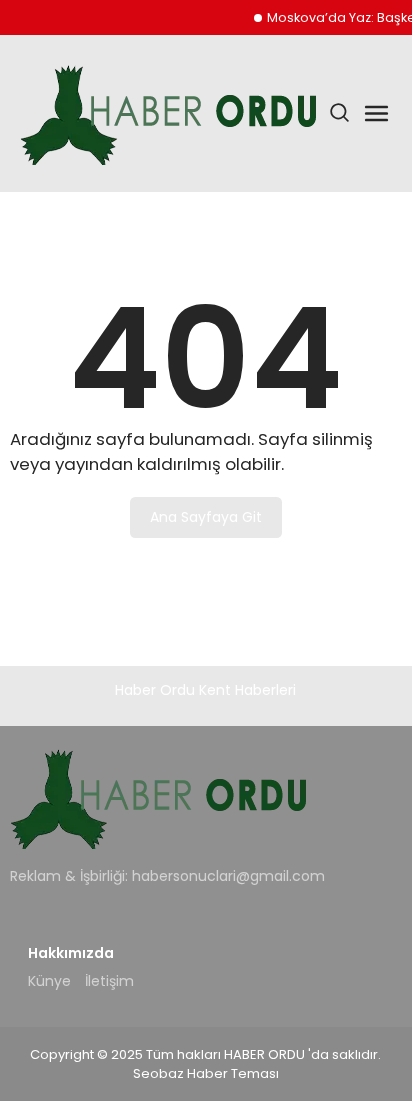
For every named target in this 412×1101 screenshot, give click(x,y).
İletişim (109, 981)
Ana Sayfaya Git (206, 517)
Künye (49, 981)
